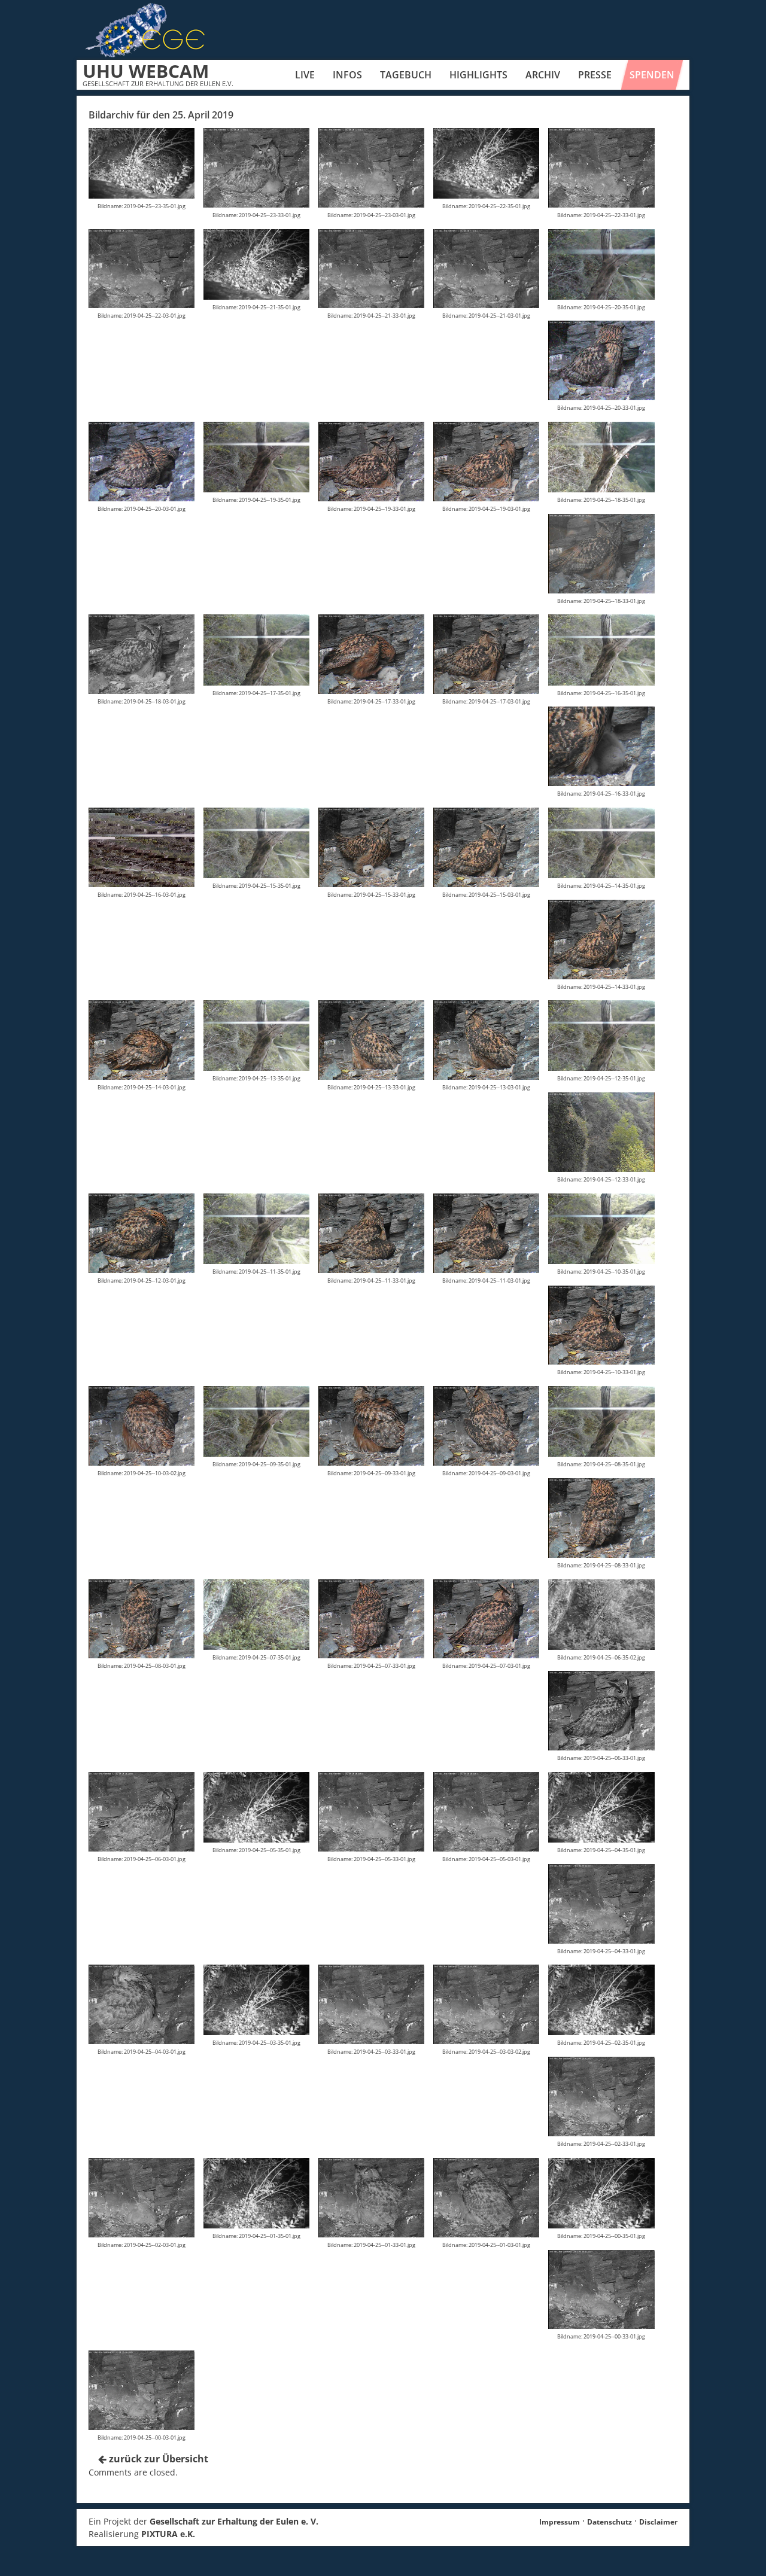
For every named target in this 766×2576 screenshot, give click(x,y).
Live (305, 75)
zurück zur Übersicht (157, 2459)
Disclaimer (658, 2522)
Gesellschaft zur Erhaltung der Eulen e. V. (234, 2521)
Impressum (560, 2522)
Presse (595, 75)
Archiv (543, 75)
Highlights (478, 75)
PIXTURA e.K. (168, 2534)
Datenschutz (610, 2522)
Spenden (652, 75)
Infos (347, 75)
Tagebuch (406, 75)
